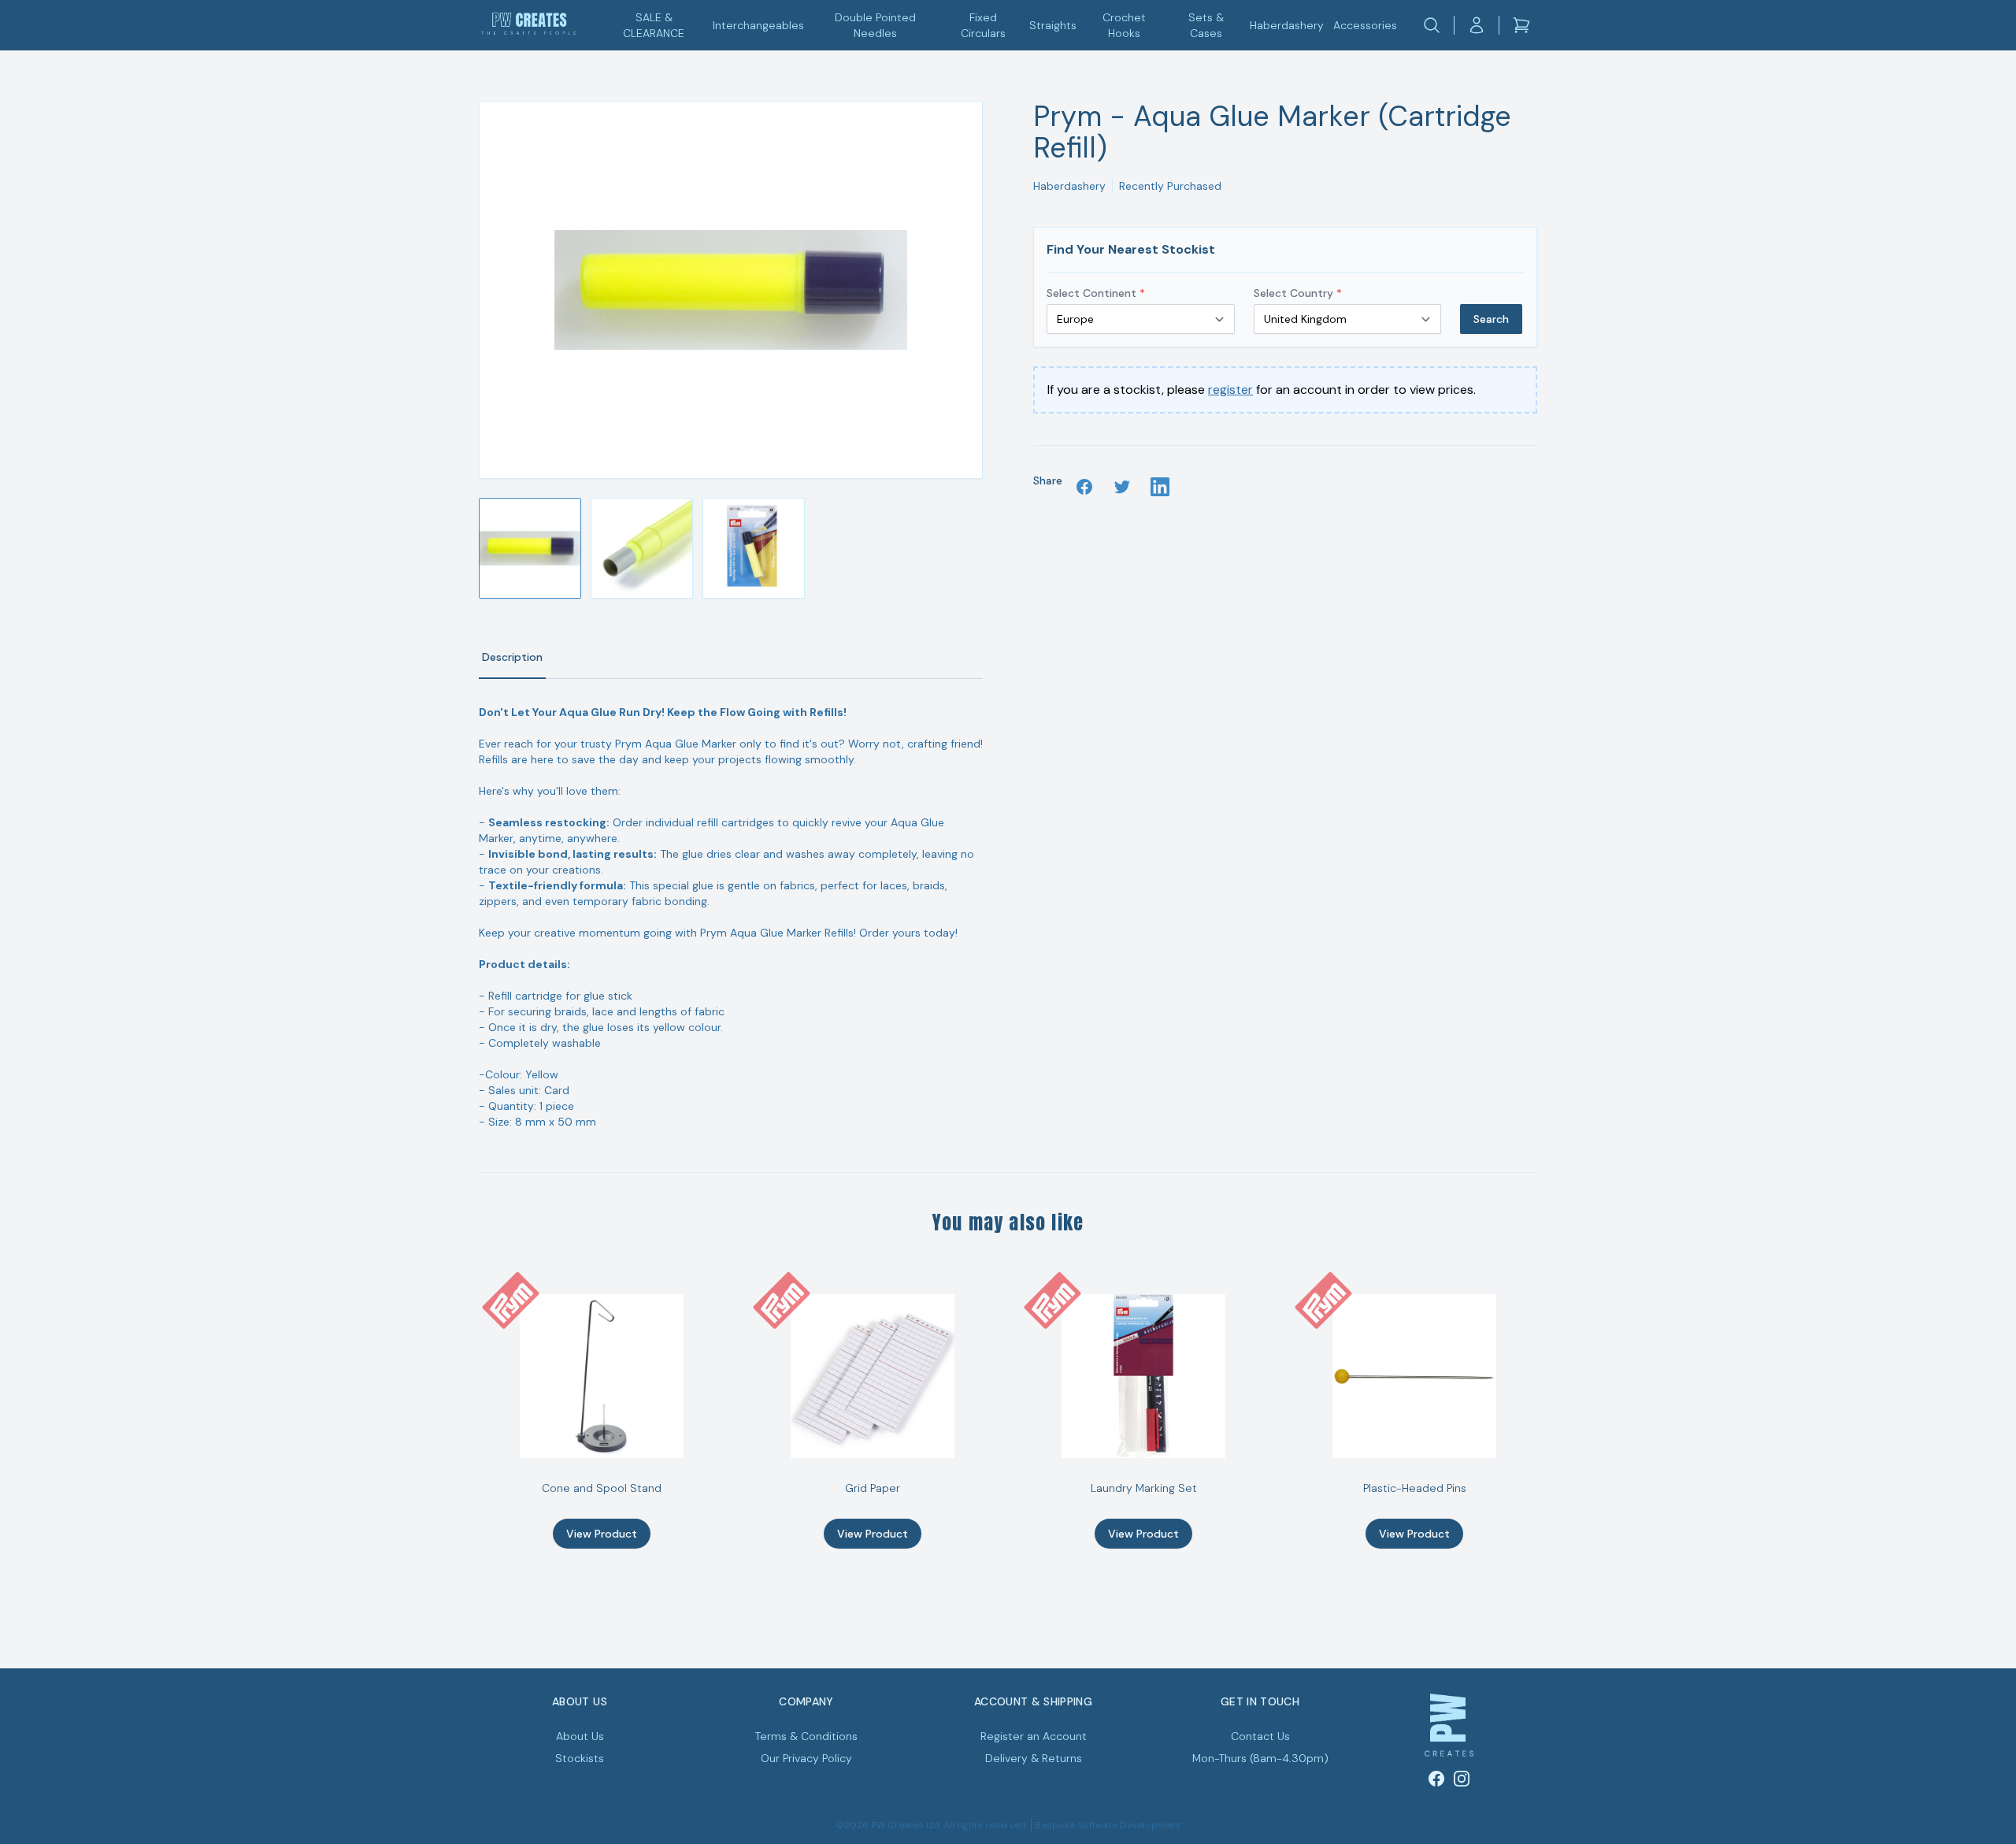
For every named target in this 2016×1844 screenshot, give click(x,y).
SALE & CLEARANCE (654, 25)
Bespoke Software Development (1108, 1825)
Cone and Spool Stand (602, 1488)
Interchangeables (758, 25)
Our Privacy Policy (806, 1758)
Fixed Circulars (983, 25)
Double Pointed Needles (875, 25)
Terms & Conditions (806, 1736)
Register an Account (1034, 1736)
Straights (1053, 25)
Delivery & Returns (1034, 1758)
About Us (580, 1736)
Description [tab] (512, 657)
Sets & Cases (1206, 25)
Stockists (580, 1758)
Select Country (1298, 293)
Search (1491, 319)
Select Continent (1096, 293)
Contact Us (1260, 1736)
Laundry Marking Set (1144, 1488)
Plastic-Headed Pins (1415, 1488)
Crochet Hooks (1124, 25)
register (1230, 390)
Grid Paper (873, 1488)
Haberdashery (1287, 25)
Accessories (1365, 25)
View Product (602, 1534)
